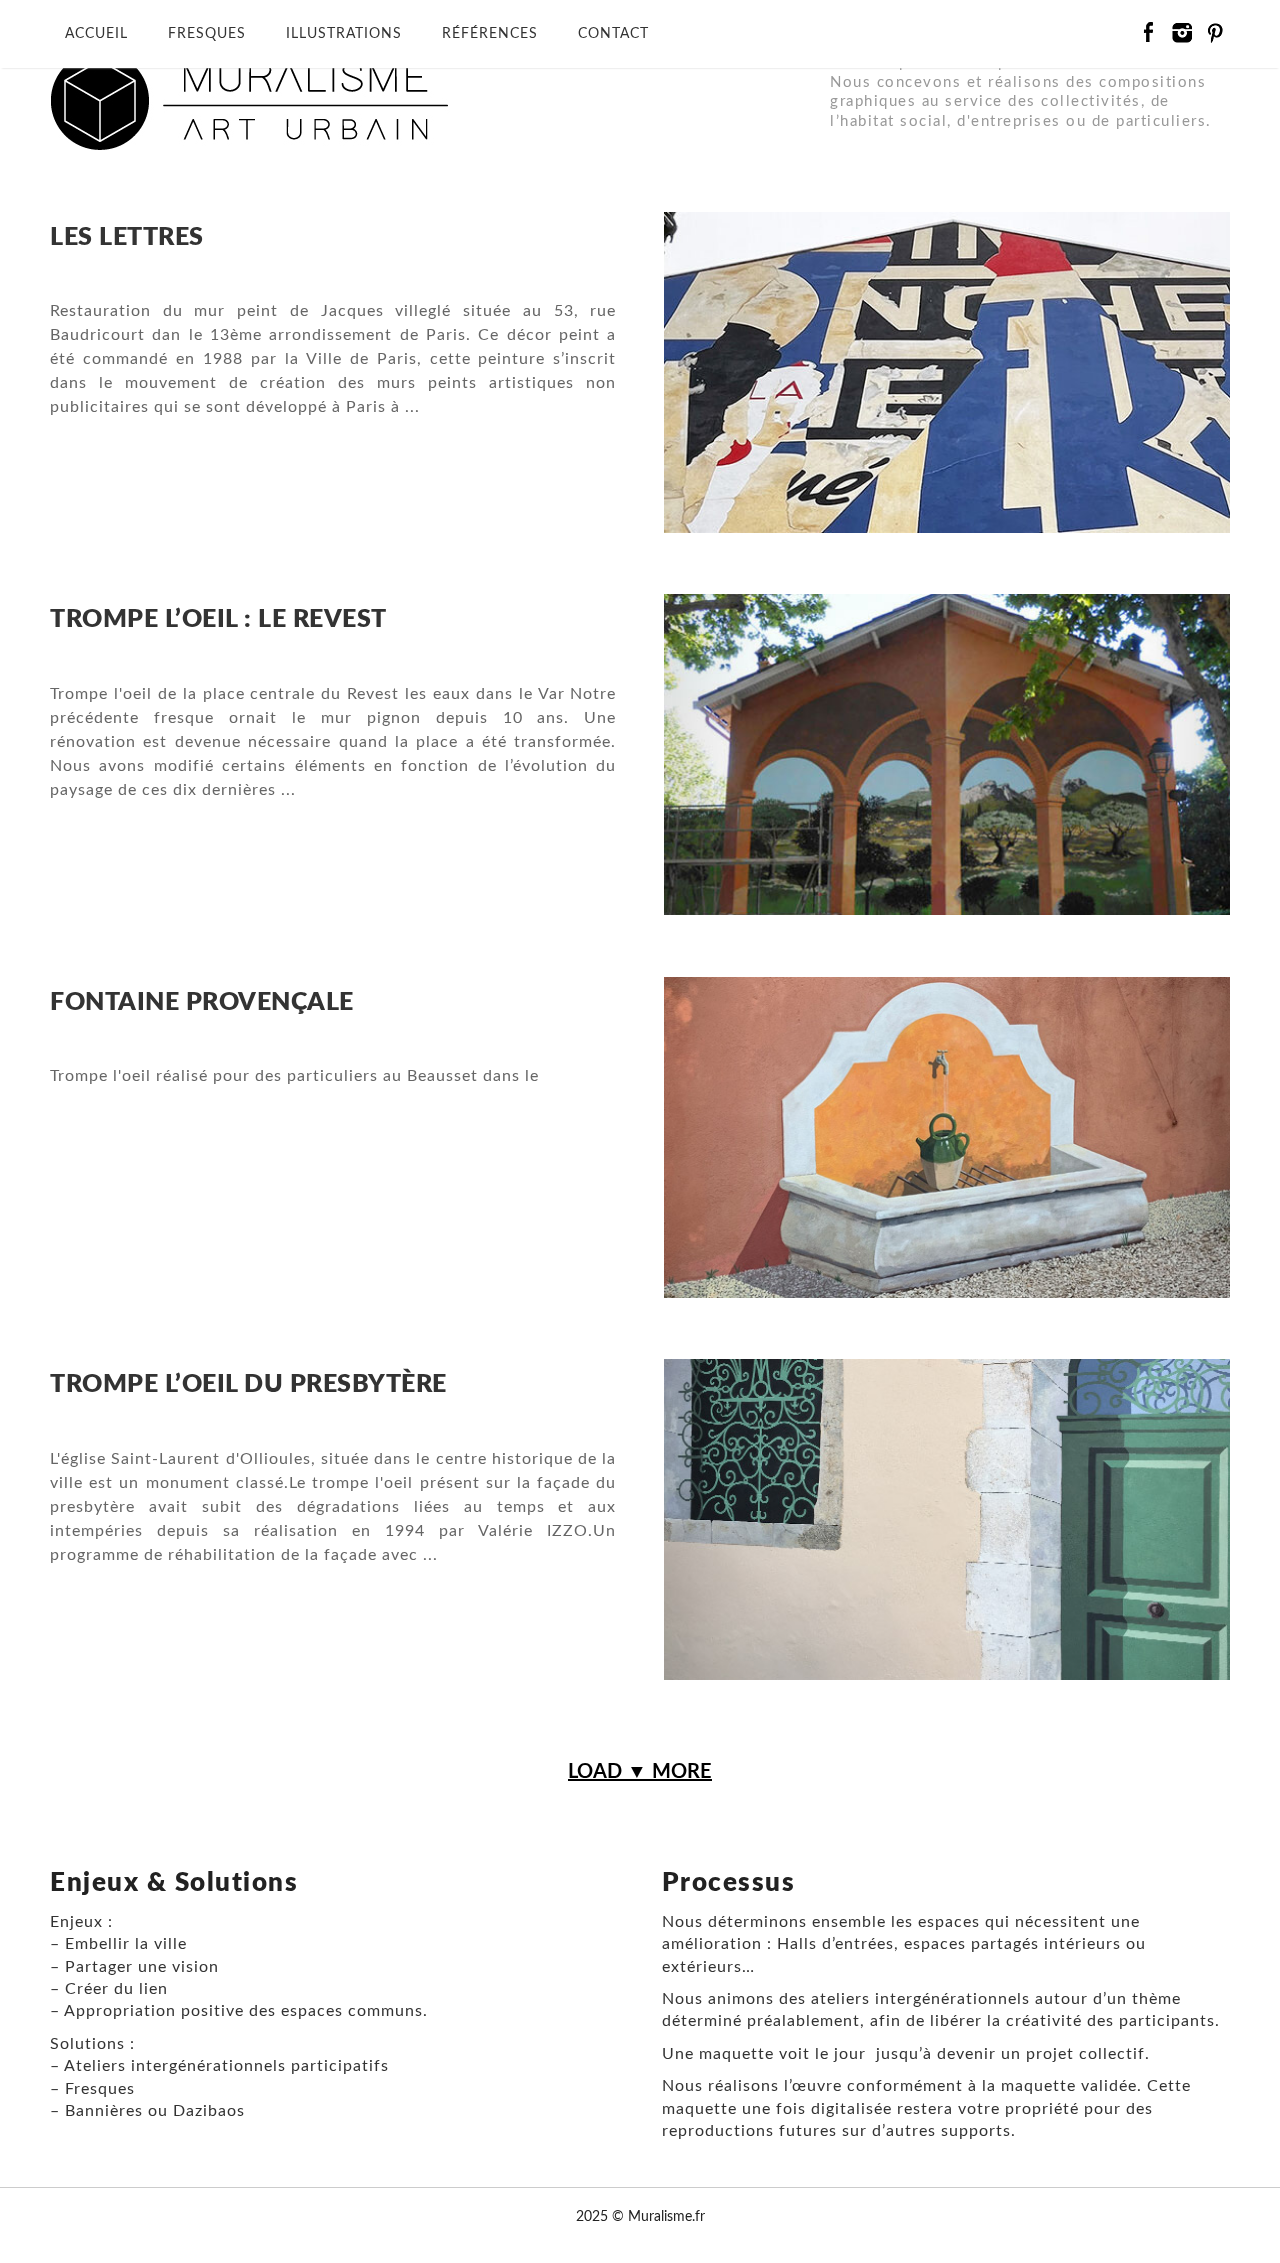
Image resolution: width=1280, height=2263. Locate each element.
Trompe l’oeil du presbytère (248, 1384)
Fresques (207, 34)
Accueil (96, 34)
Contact (613, 34)
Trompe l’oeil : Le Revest (218, 619)
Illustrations (344, 34)
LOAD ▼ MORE (640, 1772)
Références (490, 34)
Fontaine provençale (202, 1002)
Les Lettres (127, 237)
